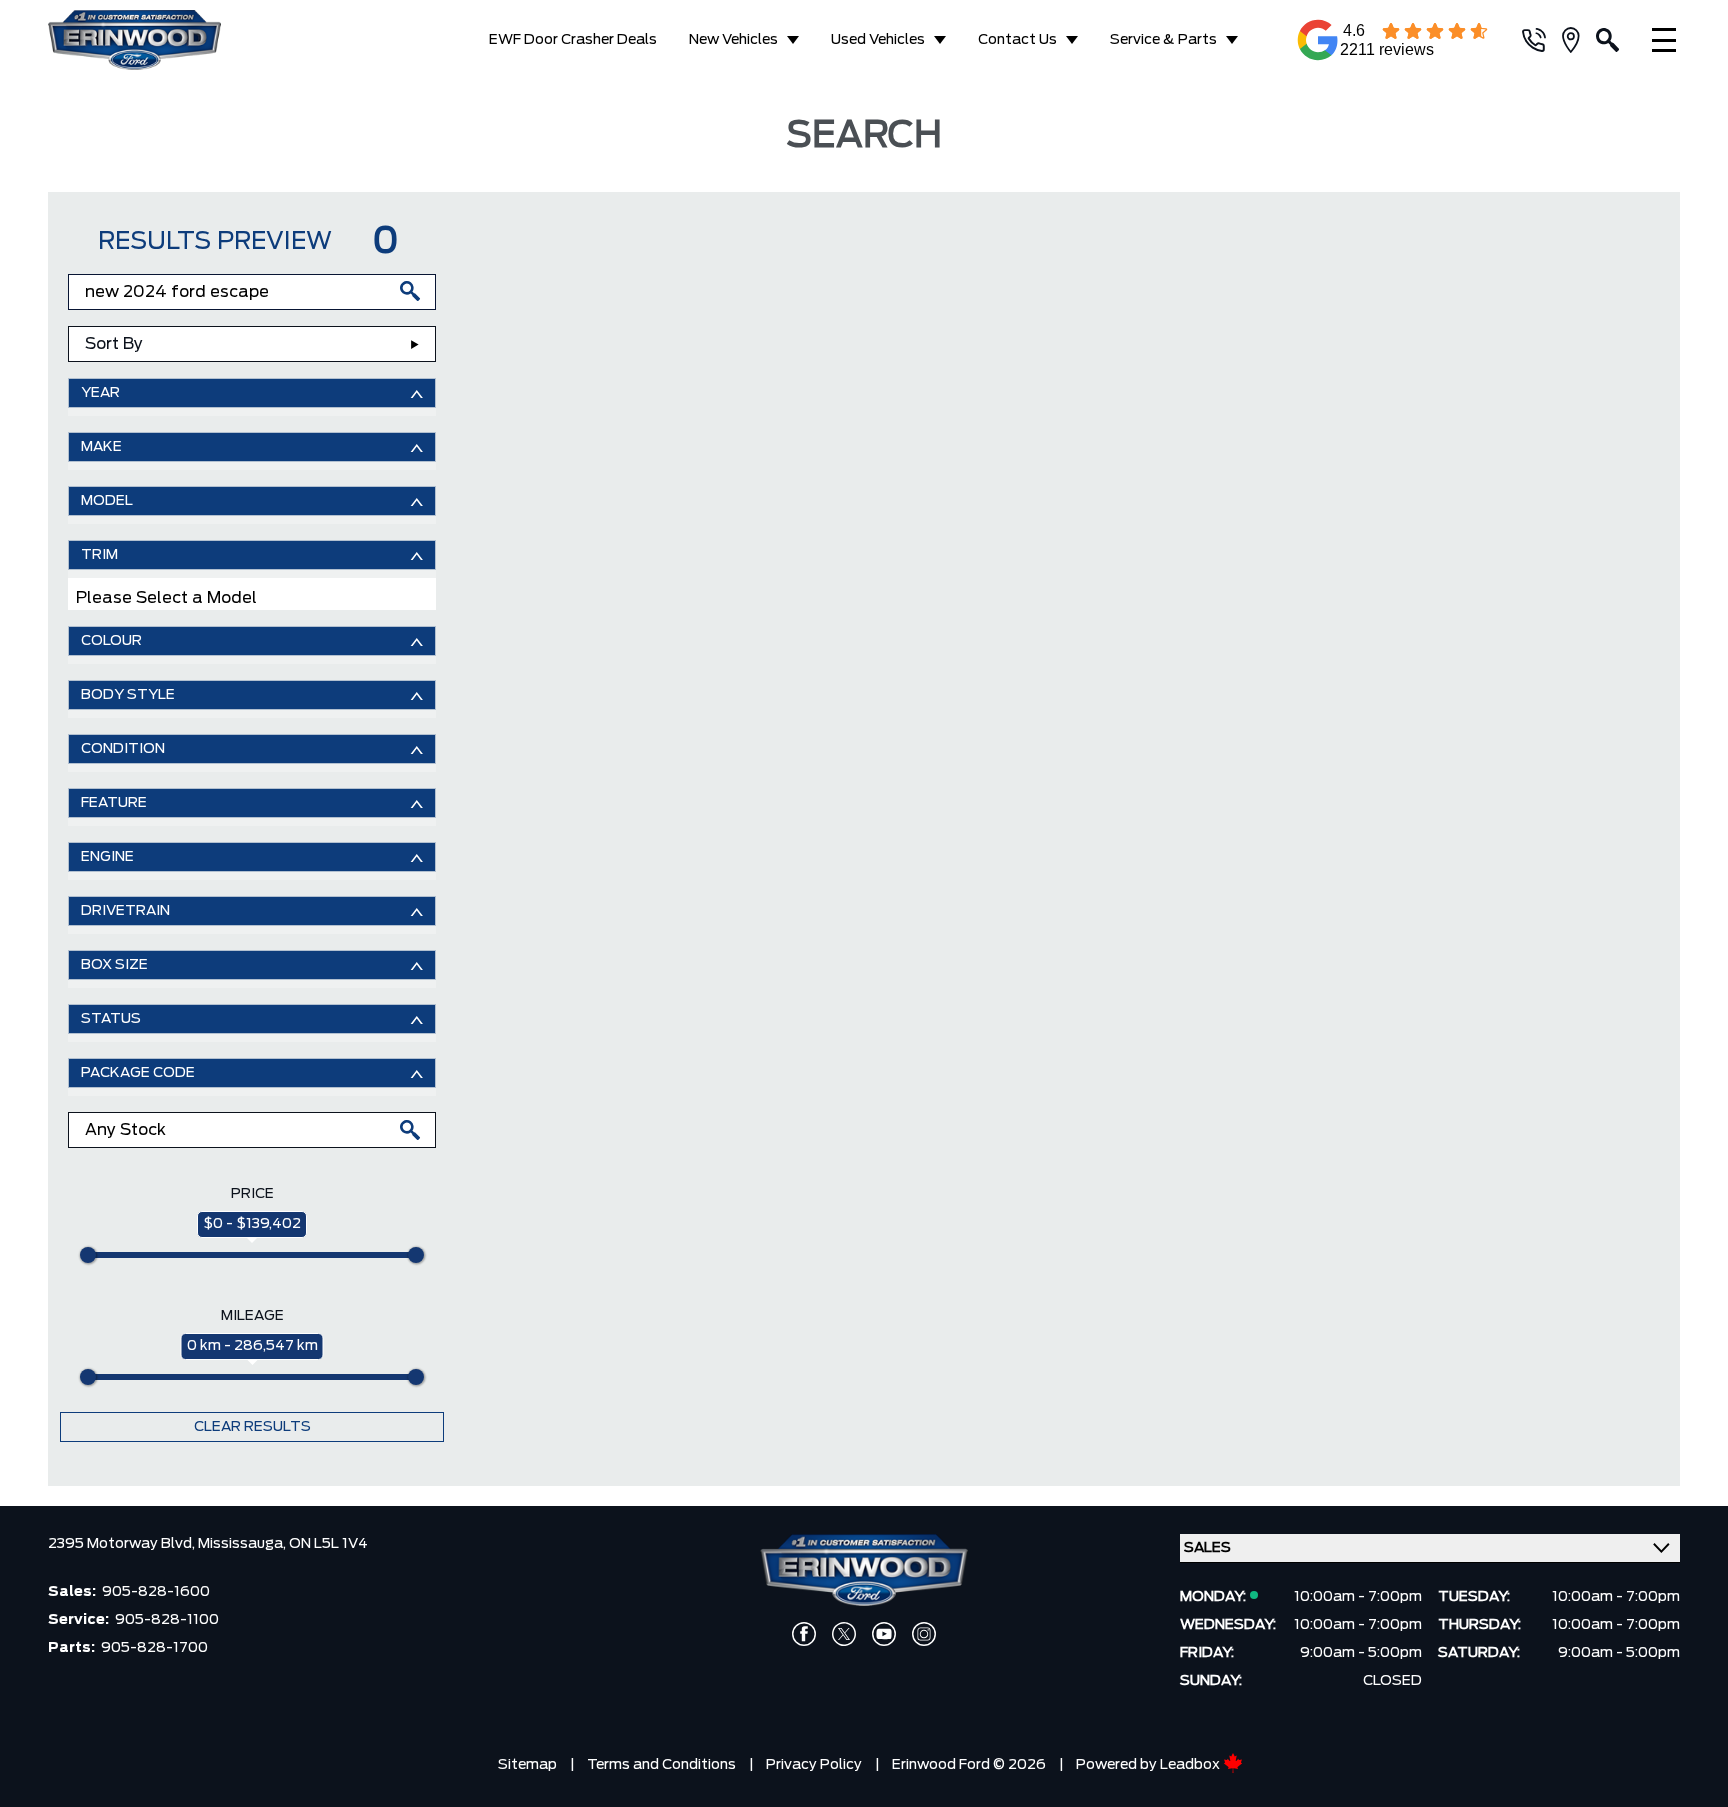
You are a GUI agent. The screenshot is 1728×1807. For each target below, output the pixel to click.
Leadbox (1191, 1765)
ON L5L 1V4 (328, 1544)
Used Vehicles (878, 40)
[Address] (1579, 40)
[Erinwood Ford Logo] (170, 40)
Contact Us (1017, 40)
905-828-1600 (156, 1592)
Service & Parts (1163, 40)
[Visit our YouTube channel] (884, 1634)
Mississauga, (243, 1544)
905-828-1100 (167, 1620)
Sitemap (527, 1765)
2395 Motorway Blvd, (123, 1544)
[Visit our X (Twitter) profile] (844, 1634)
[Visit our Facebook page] (804, 1634)
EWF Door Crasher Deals (573, 40)
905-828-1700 (154, 1648)
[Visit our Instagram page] (924, 1634)
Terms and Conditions (661, 1765)
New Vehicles (733, 40)
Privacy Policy (814, 1765)
